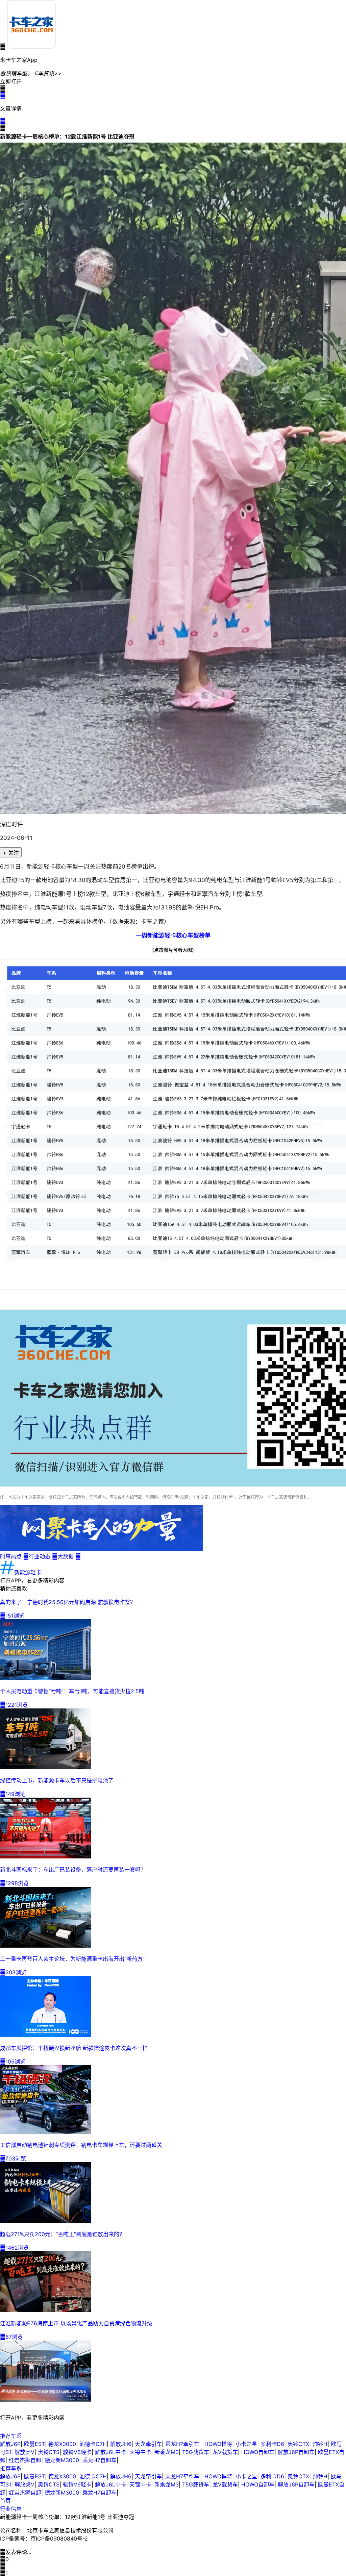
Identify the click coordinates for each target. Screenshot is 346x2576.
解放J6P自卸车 (296, 2452)
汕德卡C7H (93, 2444)
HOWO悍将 (218, 2444)
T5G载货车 (196, 2452)
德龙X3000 (62, 2444)
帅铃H (320, 2444)
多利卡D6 (272, 2444)
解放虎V (24, 2452)
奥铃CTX (298, 2444)
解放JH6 (121, 2444)
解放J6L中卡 (110, 2452)
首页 (5, 2501)
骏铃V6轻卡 (77, 2452)
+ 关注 (11, 853)
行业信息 (11, 2509)
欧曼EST (34, 2444)
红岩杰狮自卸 (25, 2460)
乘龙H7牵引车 (183, 2444)
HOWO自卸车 (258, 2452)
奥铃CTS (49, 2452)
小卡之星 (246, 2444)
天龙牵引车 (148, 2444)
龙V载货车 (225, 2452)
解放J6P (10, 2444)
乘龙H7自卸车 (100, 2460)
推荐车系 (11, 2436)
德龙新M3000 (62, 2460)
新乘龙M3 (167, 2452)
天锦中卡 (140, 2452)
